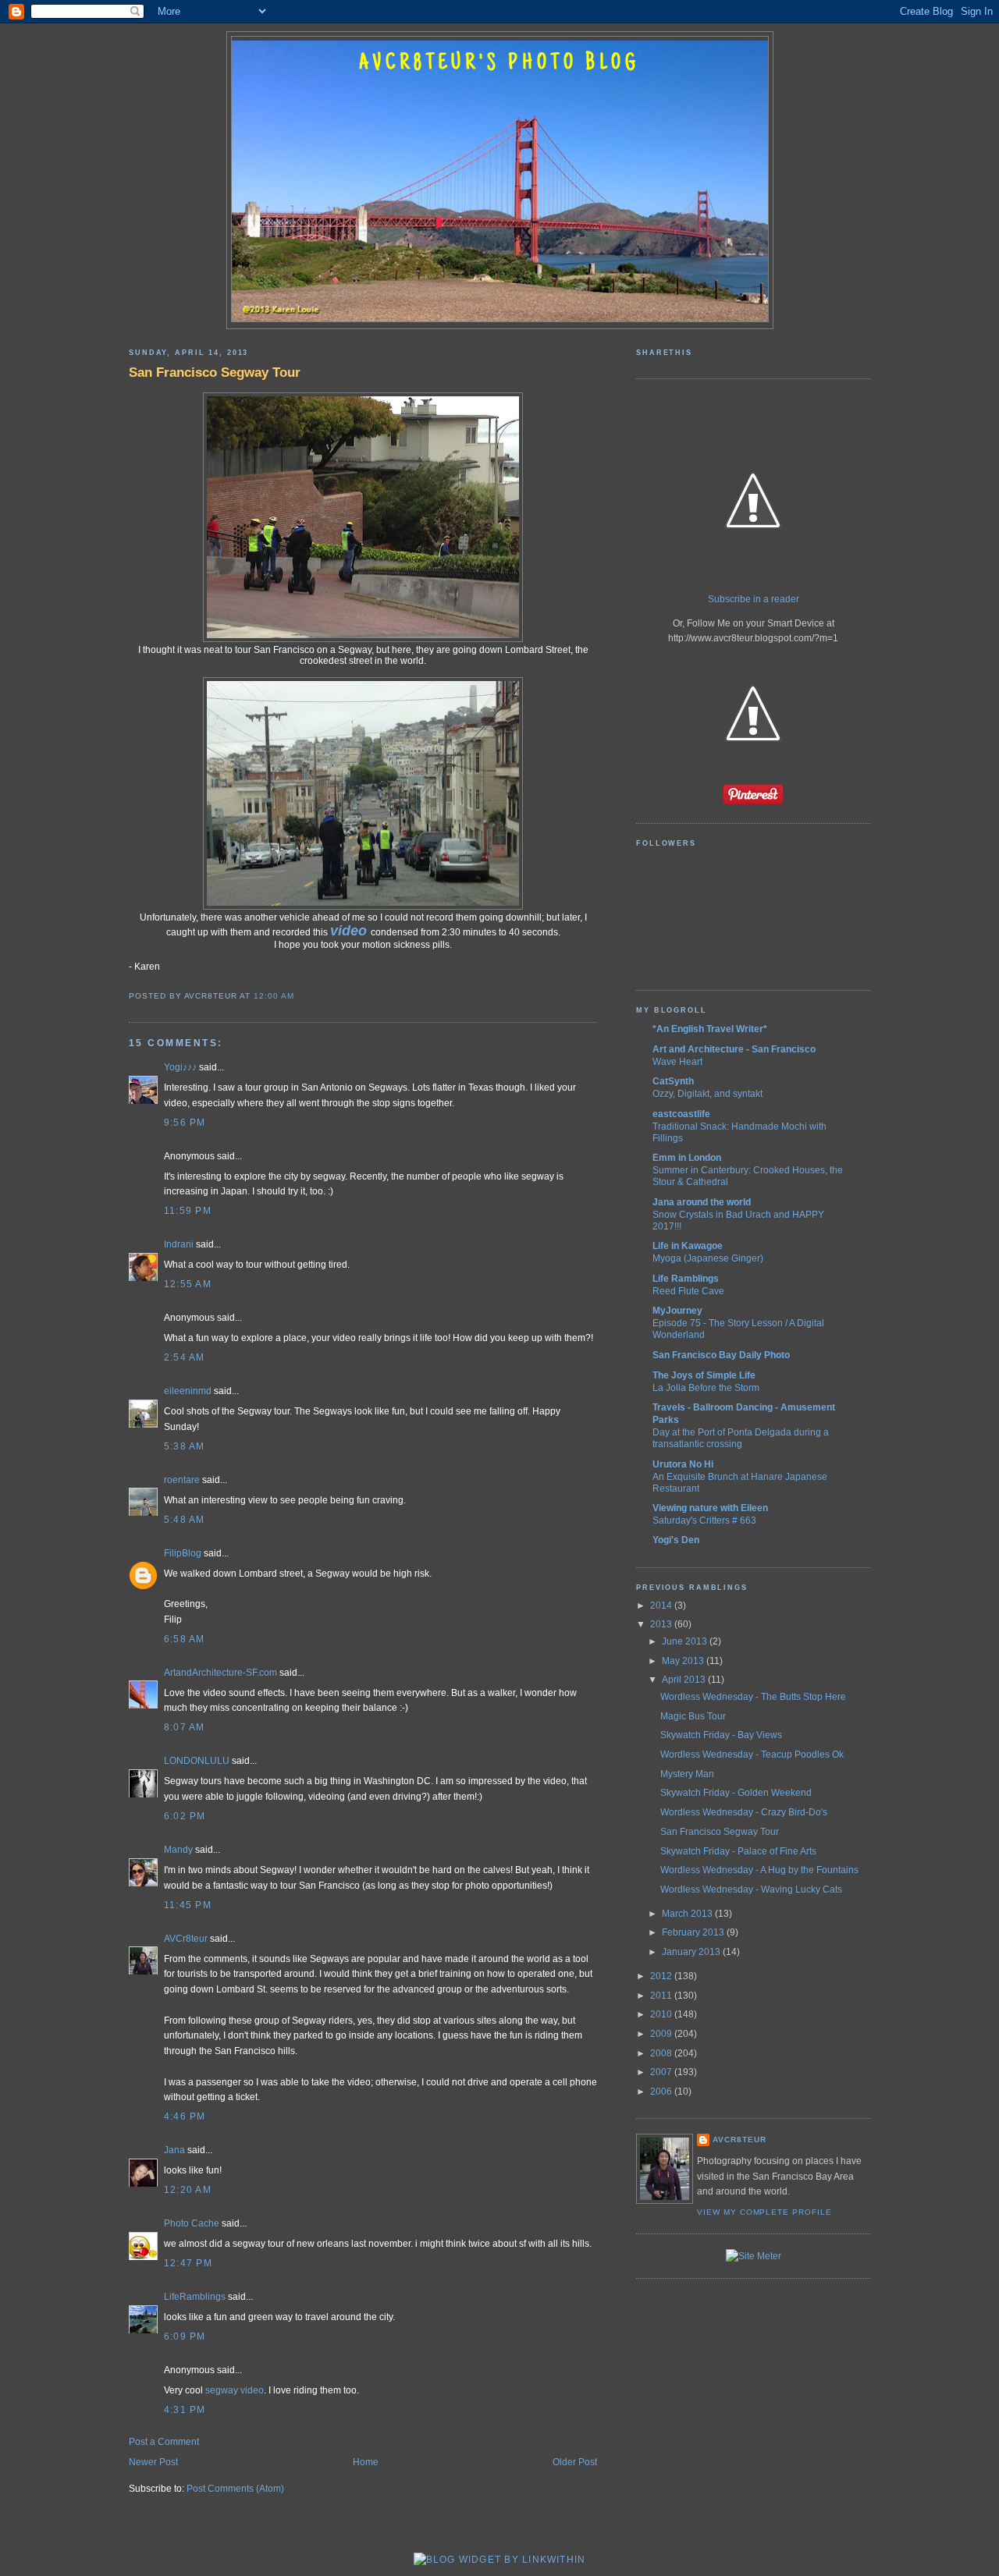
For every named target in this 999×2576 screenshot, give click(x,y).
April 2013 (685, 1680)
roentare (182, 1480)
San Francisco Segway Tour (215, 372)
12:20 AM (188, 2190)
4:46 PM (185, 2117)
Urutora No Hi (683, 1464)
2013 (662, 1624)
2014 (662, 1606)
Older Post (575, 2462)
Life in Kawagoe (688, 1246)
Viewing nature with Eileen (710, 1508)
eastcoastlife (681, 1114)
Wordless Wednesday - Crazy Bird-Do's (744, 1812)
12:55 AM (188, 1284)
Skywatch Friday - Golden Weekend (736, 1793)
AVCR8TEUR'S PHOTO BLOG (499, 64)
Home (366, 2462)
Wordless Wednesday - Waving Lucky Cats (751, 1889)
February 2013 (694, 1932)
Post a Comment (164, 2442)
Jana (174, 2150)
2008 (662, 2053)
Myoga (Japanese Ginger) (708, 1258)
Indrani (179, 1244)
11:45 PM (188, 1905)
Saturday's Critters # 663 (704, 1520)
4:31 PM (185, 2410)
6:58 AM (185, 1639)
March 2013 (688, 1914)
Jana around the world (702, 1202)
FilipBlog (183, 1553)
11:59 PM (188, 1211)
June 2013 (686, 1641)
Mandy (178, 1850)
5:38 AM (185, 1446)
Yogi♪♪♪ (180, 1067)
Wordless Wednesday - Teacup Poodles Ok (752, 1755)
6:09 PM (185, 2336)
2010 (662, 2014)
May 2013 (684, 1661)
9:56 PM (185, 1123)
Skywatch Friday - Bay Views (721, 1735)
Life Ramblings (686, 1279)
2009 (662, 2034)
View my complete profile (764, 2212)
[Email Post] (298, 996)
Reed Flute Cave (688, 1291)
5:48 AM (185, 1520)
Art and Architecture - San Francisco (734, 1049)
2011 (662, 1996)
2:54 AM (185, 1357)
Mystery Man (687, 1774)
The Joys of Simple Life (704, 1375)
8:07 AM (185, 1727)
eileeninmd (188, 1391)
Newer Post (153, 2462)
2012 (662, 1976)
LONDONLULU (197, 1761)
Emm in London (687, 1158)
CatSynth (673, 1081)
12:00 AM (274, 996)
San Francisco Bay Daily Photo (721, 1355)
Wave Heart (677, 1061)
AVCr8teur (186, 1939)
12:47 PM (188, 2263)
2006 (662, 2092)
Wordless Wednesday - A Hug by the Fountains (759, 1870)
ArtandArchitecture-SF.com (220, 1673)
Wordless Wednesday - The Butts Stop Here (753, 1697)
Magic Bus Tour (693, 1716)
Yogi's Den (676, 1540)
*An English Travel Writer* (710, 1029)
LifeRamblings (195, 2297)
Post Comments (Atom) (235, 2489)
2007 (662, 2072)
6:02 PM (185, 1816)
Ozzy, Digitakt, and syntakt (707, 1093)
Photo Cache (192, 2223)
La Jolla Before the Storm (706, 1387)
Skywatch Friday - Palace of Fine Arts (738, 1851)
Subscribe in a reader (754, 599)
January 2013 (692, 1952)
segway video (235, 2390)
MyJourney (677, 1311)
